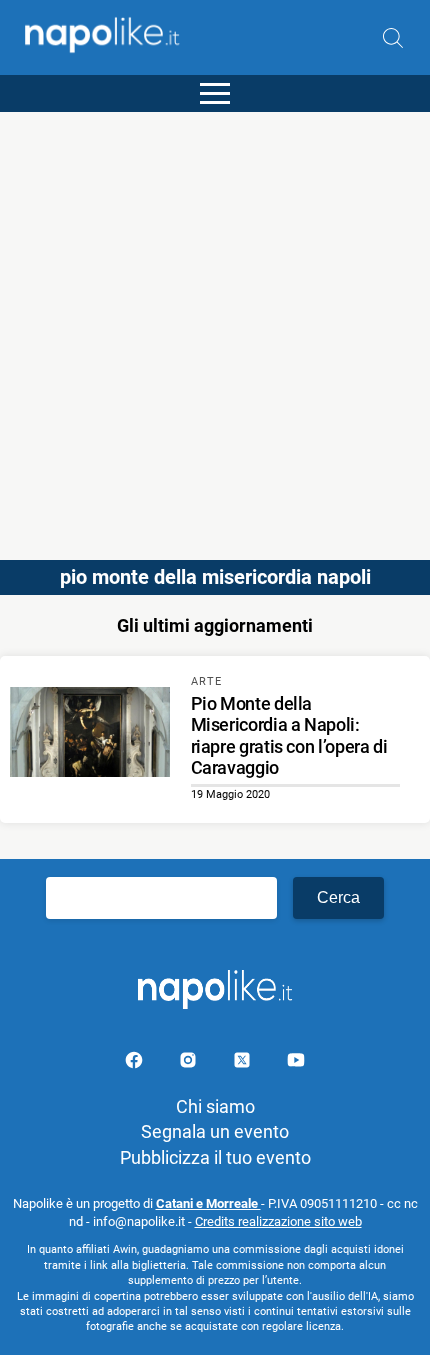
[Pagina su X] (244, 1063)
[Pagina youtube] (296, 1063)
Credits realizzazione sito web (278, 1221)
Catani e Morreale (208, 1203)
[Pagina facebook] (136, 1063)
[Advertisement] (215, 327)
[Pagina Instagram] (190, 1063)
